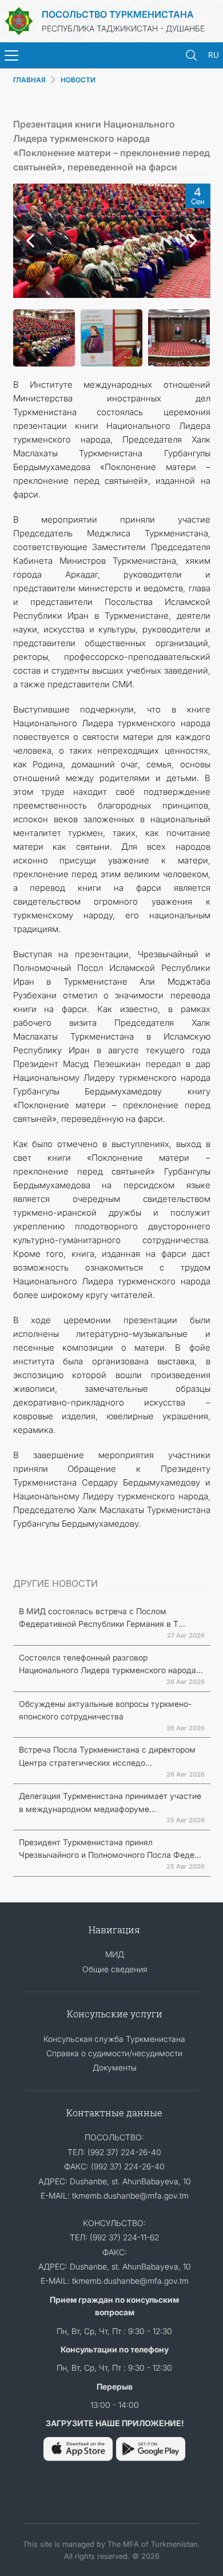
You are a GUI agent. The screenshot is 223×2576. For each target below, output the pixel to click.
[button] (27, 241)
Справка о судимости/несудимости (114, 2053)
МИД (115, 1954)
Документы (115, 2067)
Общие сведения (115, 1969)
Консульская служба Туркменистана (114, 2039)
